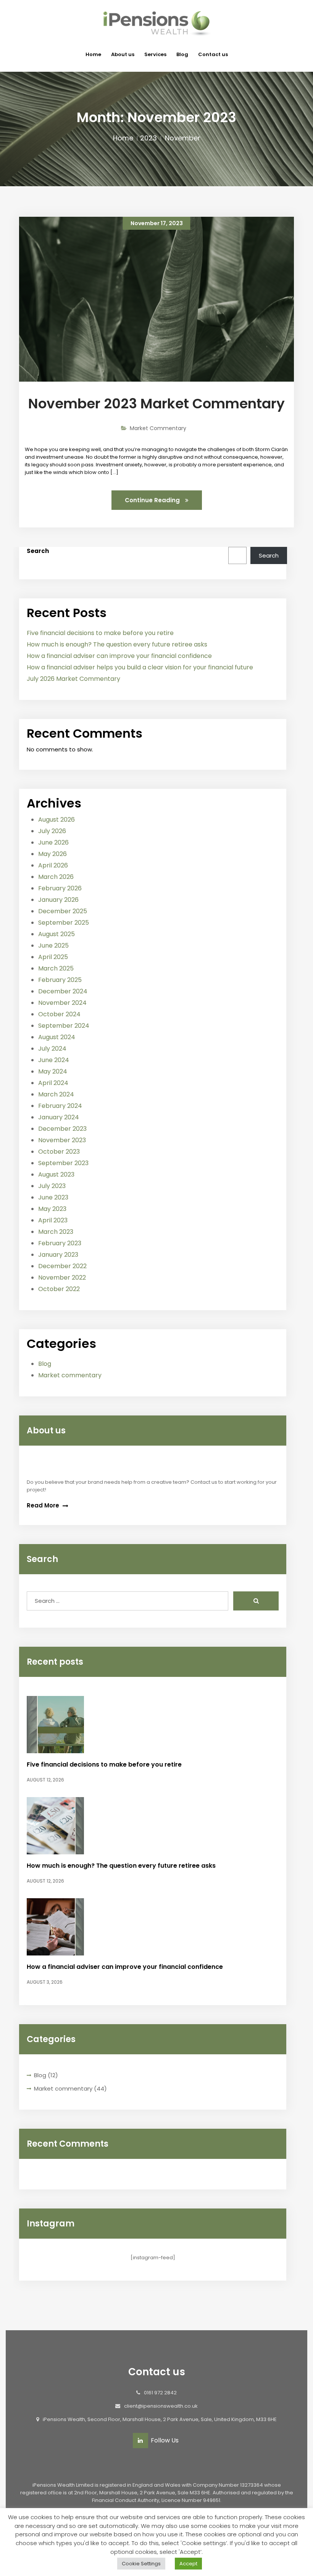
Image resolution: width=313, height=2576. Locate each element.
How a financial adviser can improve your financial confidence (119, 656)
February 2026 (60, 888)
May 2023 (52, 1209)
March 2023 (56, 1232)
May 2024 (53, 1071)
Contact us (213, 54)
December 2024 (63, 991)
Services (155, 54)
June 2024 (54, 1060)
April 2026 (53, 865)
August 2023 (56, 1174)
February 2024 (60, 1106)
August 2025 (56, 934)
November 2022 (62, 1278)
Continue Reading (153, 500)
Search (38, 551)
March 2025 (56, 968)
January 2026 (58, 900)
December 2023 (62, 1129)
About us (123, 54)
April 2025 (53, 957)
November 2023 (62, 1140)
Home (93, 54)
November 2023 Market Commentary (156, 404)
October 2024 (59, 1014)
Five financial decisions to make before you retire (100, 633)
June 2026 (53, 842)
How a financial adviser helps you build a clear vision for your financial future (140, 667)
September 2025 (64, 923)
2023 (148, 138)
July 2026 (52, 831)
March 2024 (56, 1094)
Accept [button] (188, 2564)
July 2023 (52, 1186)
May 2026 (52, 854)
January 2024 (59, 1117)
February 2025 (60, 980)
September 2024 (64, 1026)
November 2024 (62, 1003)
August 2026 (56, 820)
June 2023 (53, 1197)
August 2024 (57, 1037)
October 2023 (59, 1152)
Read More (44, 1505)
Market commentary (70, 1375)
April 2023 (53, 1220)
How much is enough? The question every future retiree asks (117, 644)
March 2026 (56, 877)
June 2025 (53, 945)
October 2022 (59, 1289)
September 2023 (63, 1163)
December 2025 (63, 911)
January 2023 (58, 1255)
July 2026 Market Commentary (73, 679)
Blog (182, 54)
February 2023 (60, 1243)
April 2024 (53, 1083)
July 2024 (52, 1049)
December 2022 (62, 1266)
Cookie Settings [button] (141, 2564)
